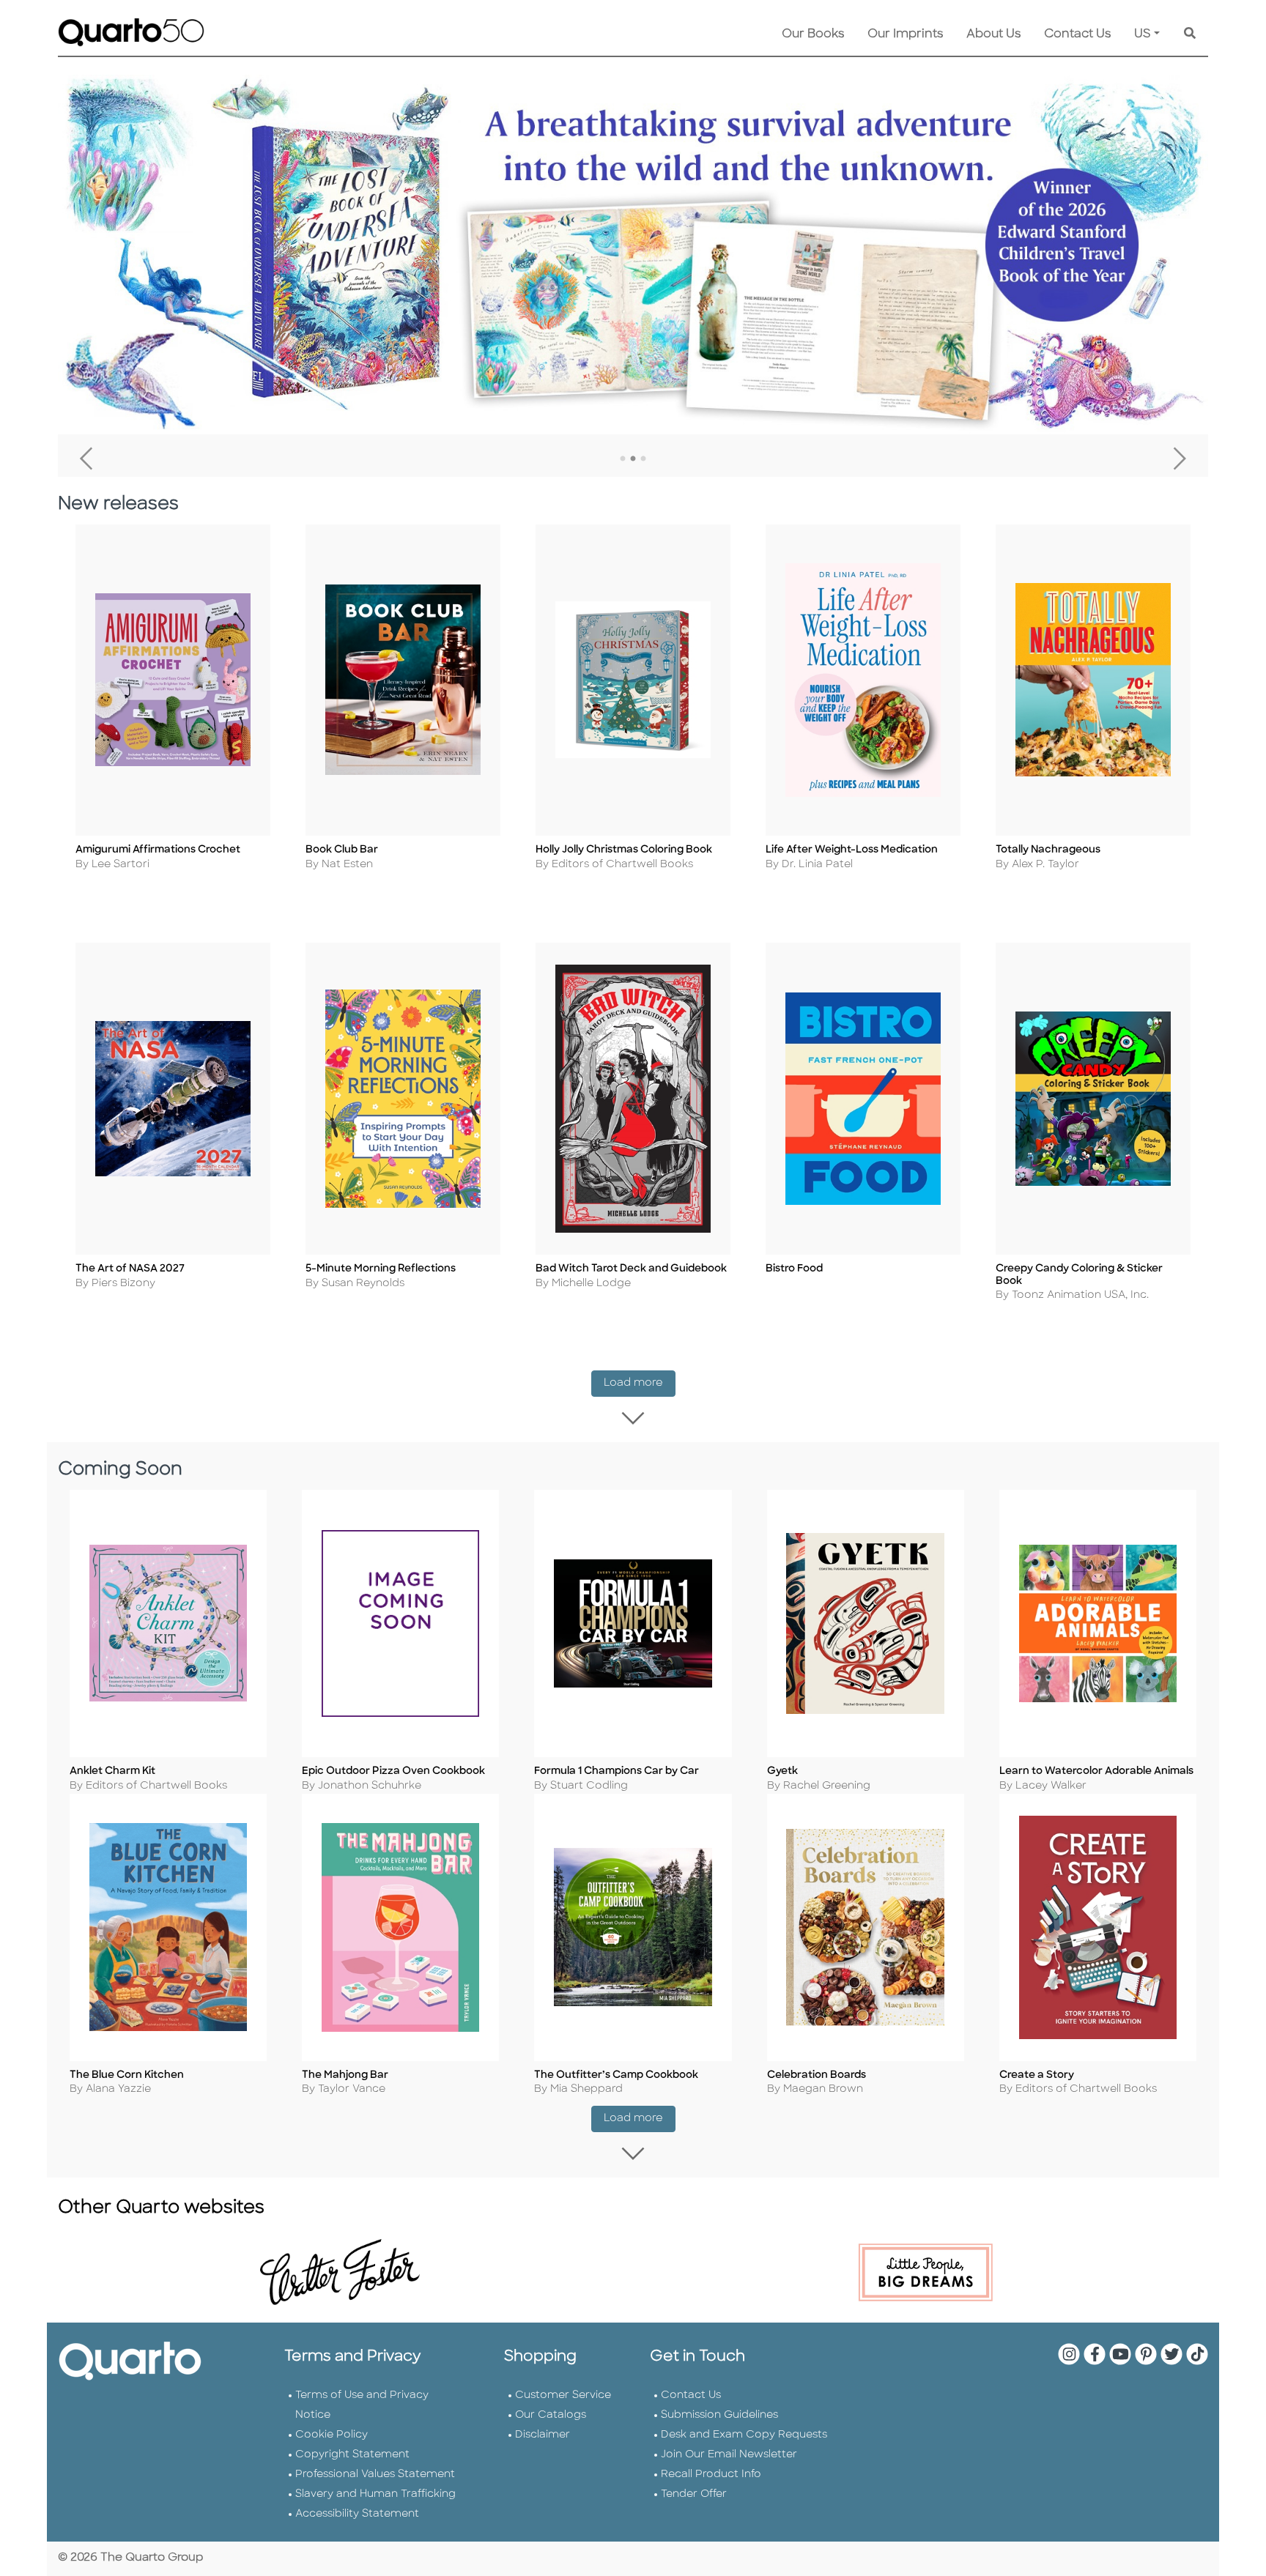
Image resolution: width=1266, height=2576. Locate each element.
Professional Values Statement (375, 2475)
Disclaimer (543, 2435)
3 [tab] (643, 459)
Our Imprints (905, 34)
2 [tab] (633, 459)
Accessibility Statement (357, 2514)
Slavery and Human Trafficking (375, 2494)
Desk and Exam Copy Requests (744, 2435)
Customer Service (563, 2395)
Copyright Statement (352, 2455)
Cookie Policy (332, 2435)
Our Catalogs (551, 2415)
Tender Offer (694, 2494)
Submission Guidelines (719, 2415)
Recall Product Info (711, 2475)
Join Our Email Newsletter (729, 2455)
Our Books (813, 34)
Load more (640, 1383)
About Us (993, 34)
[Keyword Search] (1190, 34)
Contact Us (1077, 34)
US (1143, 34)
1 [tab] (623, 459)
